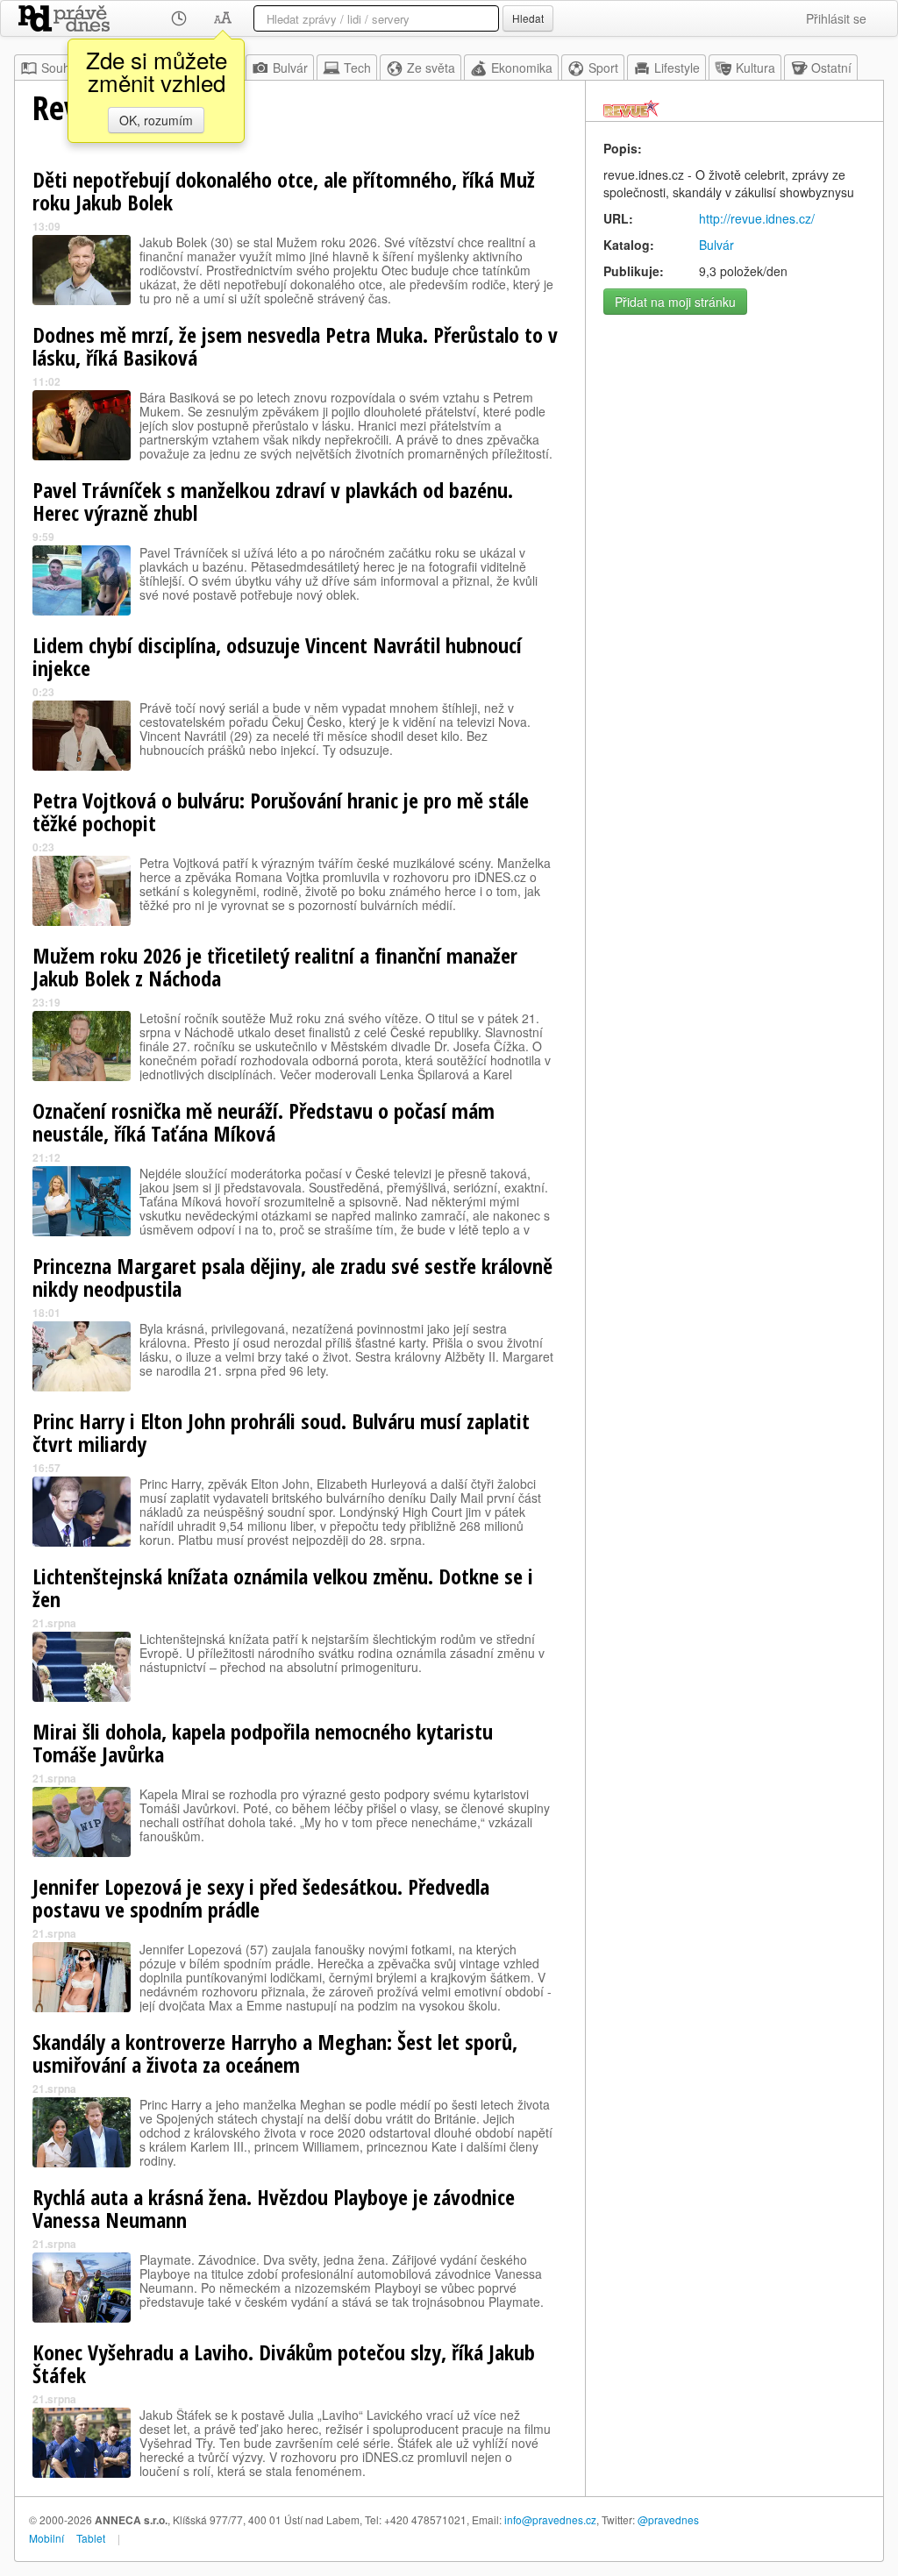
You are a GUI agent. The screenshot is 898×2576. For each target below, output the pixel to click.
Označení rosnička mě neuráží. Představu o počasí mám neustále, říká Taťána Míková (264, 1122)
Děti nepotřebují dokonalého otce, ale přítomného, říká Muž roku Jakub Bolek (284, 191)
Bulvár (290, 68)
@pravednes (668, 2519)
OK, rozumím (156, 120)
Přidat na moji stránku (675, 302)
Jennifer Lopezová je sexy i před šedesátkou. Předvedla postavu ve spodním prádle (261, 1898)
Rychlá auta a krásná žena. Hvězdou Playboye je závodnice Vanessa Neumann (274, 2208)
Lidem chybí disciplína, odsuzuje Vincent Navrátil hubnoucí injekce (277, 656)
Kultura (755, 68)
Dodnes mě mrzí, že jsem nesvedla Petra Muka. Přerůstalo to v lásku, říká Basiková (295, 346)
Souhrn (61, 68)
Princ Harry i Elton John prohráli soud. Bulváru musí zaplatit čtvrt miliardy (281, 1432)
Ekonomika (522, 68)
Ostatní (831, 68)
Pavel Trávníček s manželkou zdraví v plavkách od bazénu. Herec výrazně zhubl (273, 501)
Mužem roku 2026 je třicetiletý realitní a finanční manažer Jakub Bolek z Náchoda (275, 967)
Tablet (91, 2538)
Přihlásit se (836, 18)
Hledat (528, 18)
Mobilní (46, 2538)
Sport (603, 68)
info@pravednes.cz (550, 2519)
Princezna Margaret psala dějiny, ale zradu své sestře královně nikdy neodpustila (292, 1277)
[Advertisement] (734, 433)
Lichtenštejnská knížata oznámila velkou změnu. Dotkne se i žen (283, 1587)
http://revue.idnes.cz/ (757, 218)
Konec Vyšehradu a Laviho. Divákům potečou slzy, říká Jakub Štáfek (284, 2363)
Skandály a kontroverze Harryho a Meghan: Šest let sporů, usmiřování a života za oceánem (275, 2053)
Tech (357, 68)
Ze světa (431, 68)
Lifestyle (677, 68)
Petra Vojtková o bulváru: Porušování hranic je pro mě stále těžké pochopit (281, 811)
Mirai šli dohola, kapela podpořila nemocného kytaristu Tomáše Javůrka (263, 1743)
